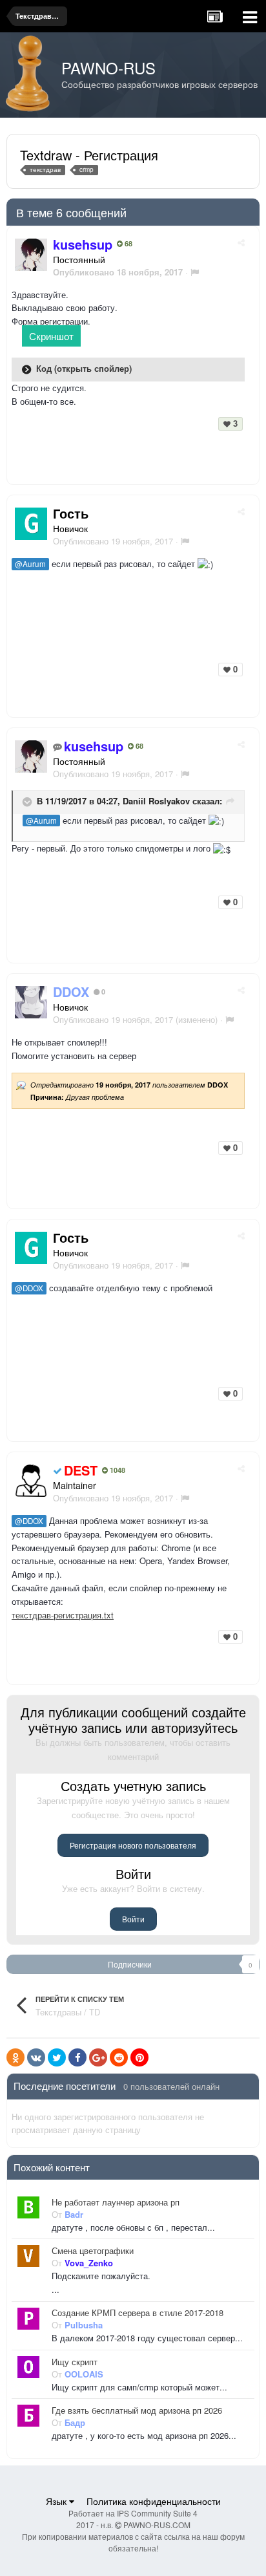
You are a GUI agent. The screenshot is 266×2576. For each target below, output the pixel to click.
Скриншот (51, 336)
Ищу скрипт (75, 2362)
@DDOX (29, 1288)
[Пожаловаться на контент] (195, 272)
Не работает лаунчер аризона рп (116, 2202)
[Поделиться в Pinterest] (139, 2057)
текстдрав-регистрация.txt (63, 1615)
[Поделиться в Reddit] (119, 2057)
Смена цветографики (93, 2251)
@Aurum (30, 564)
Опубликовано (113, 541)
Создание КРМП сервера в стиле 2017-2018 (138, 2313)
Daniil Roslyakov (156, 801)
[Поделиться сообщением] (241, 242)
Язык (57, 2501)
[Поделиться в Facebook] (77, 2057)
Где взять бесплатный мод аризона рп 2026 (137, 2410)
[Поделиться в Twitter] (57, 2057)
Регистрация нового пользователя (133, 1845)
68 (128, 244)
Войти (133, 1919)
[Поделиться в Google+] (98, 2057)
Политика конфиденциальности (154, 2501)
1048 (117, 1470)
